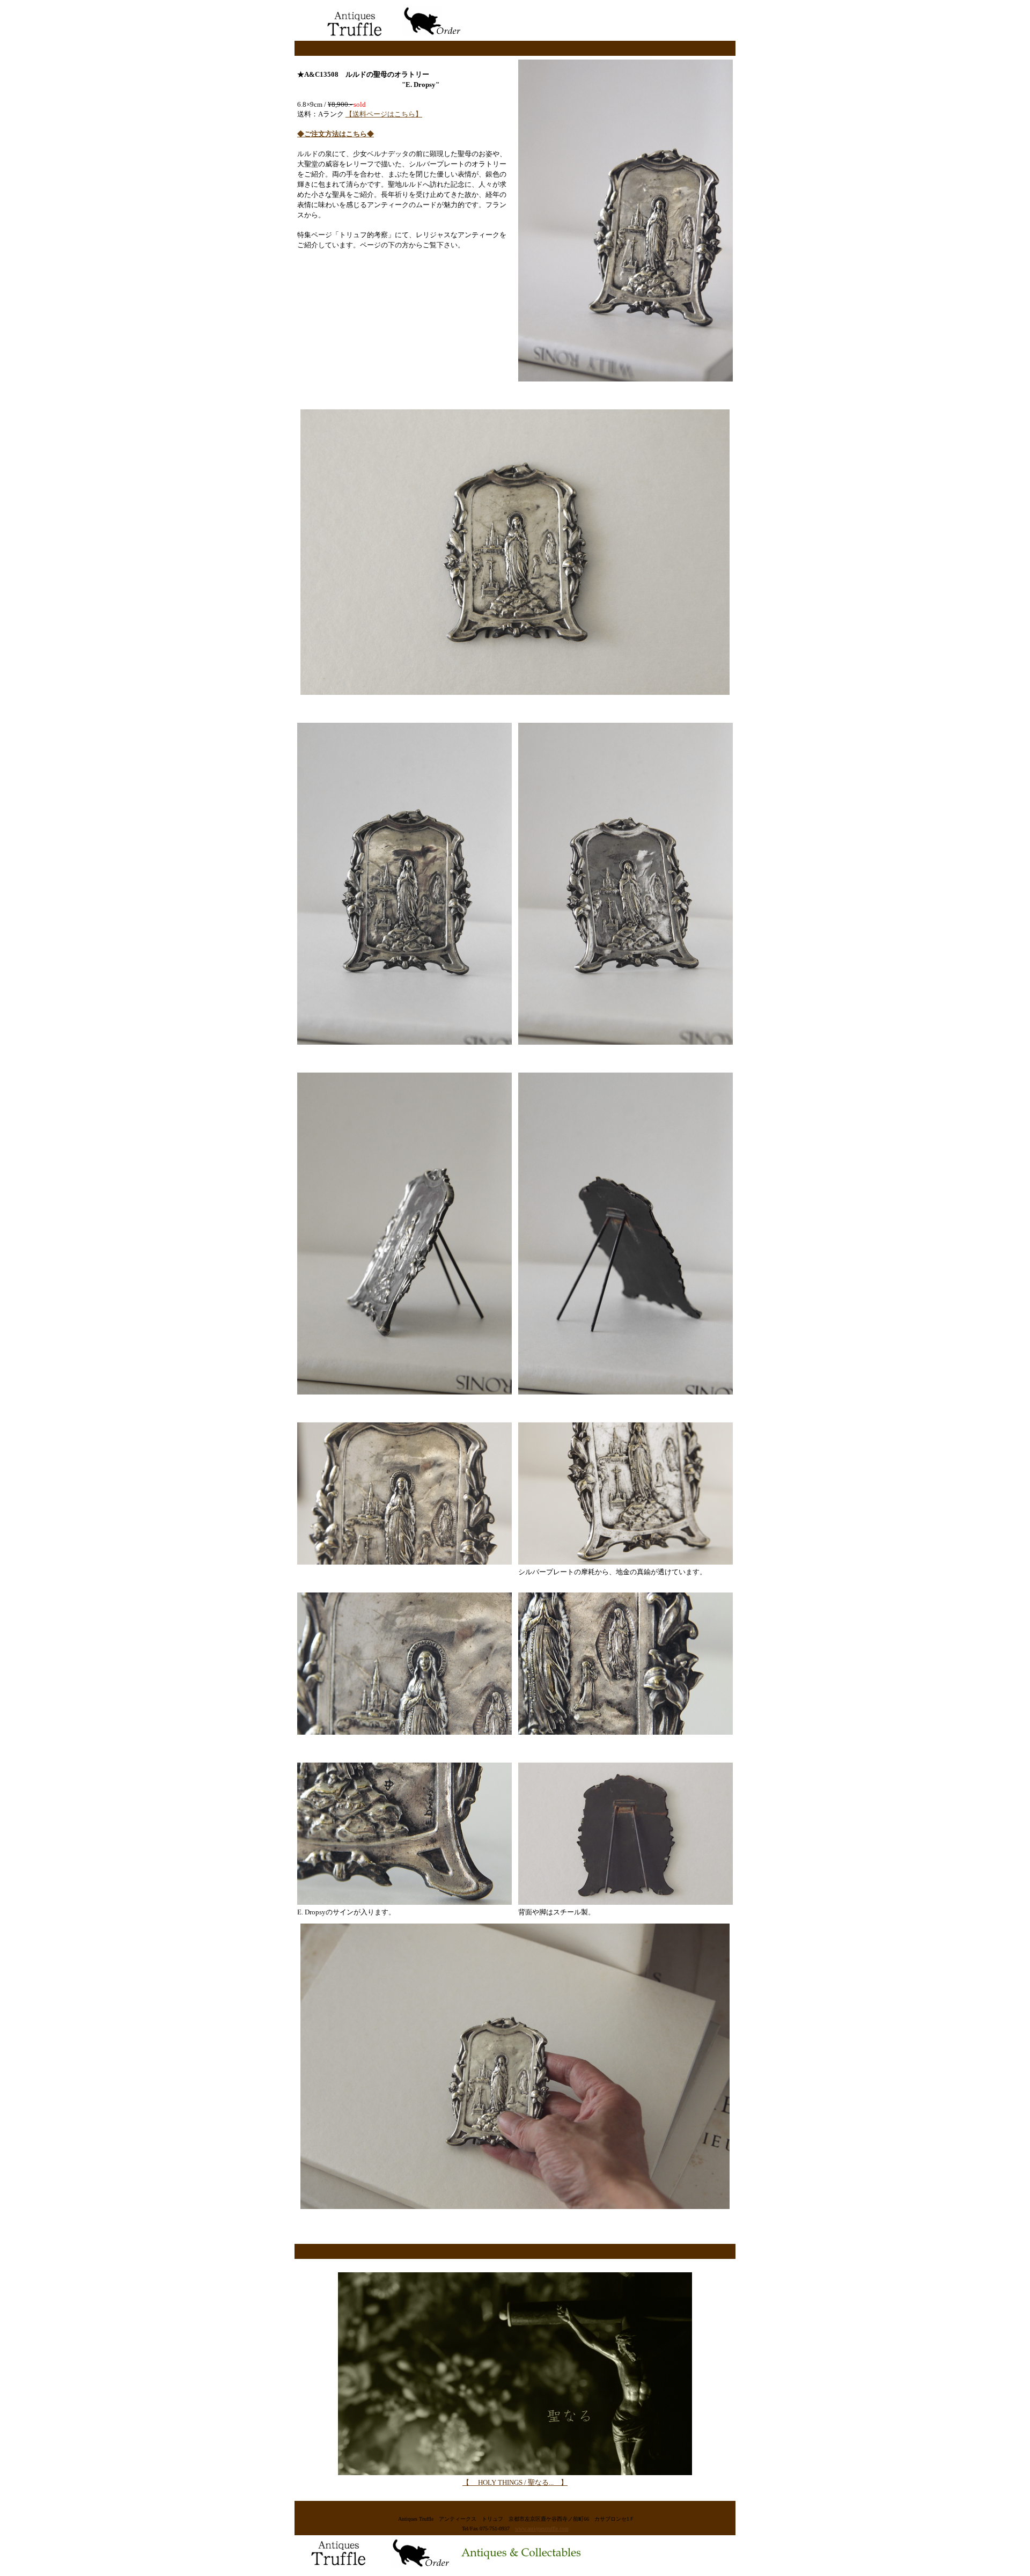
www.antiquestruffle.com (542, 2529)
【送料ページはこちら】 (384, 114)
